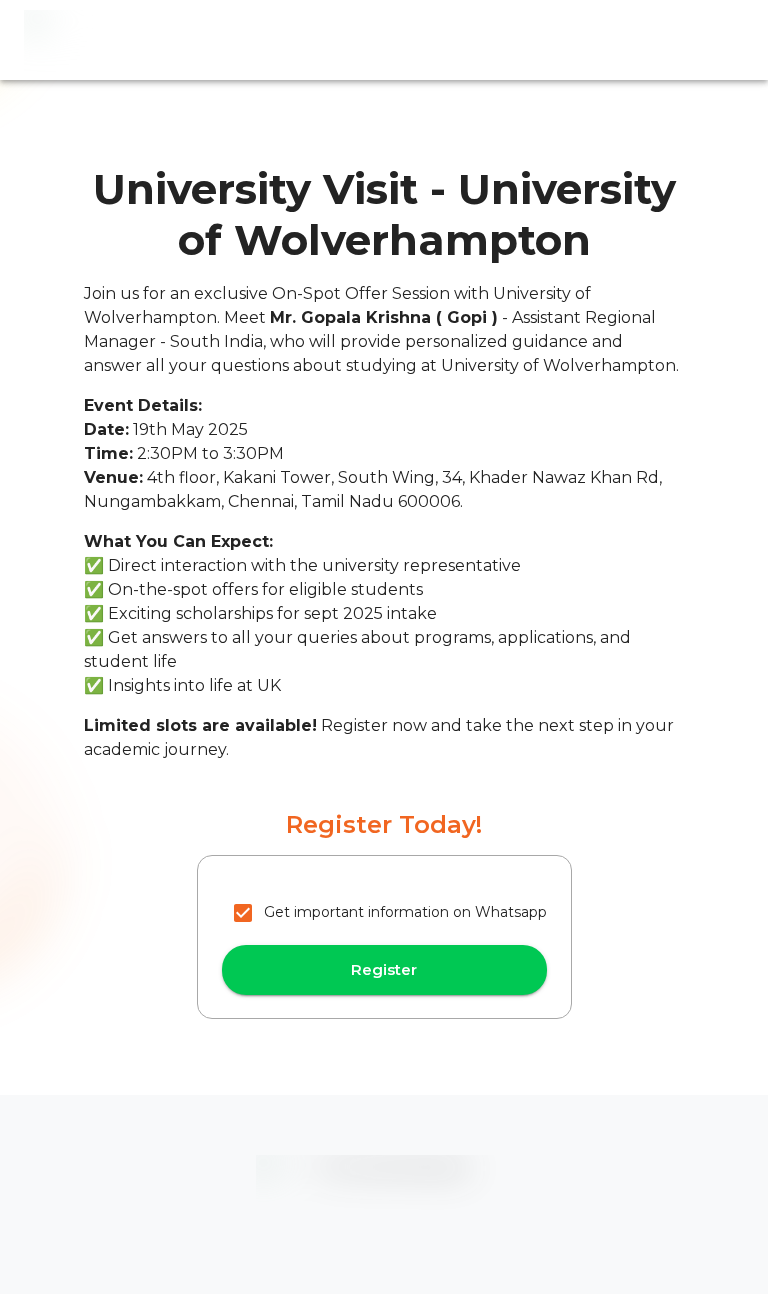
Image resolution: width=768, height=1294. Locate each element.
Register (384, 969)
